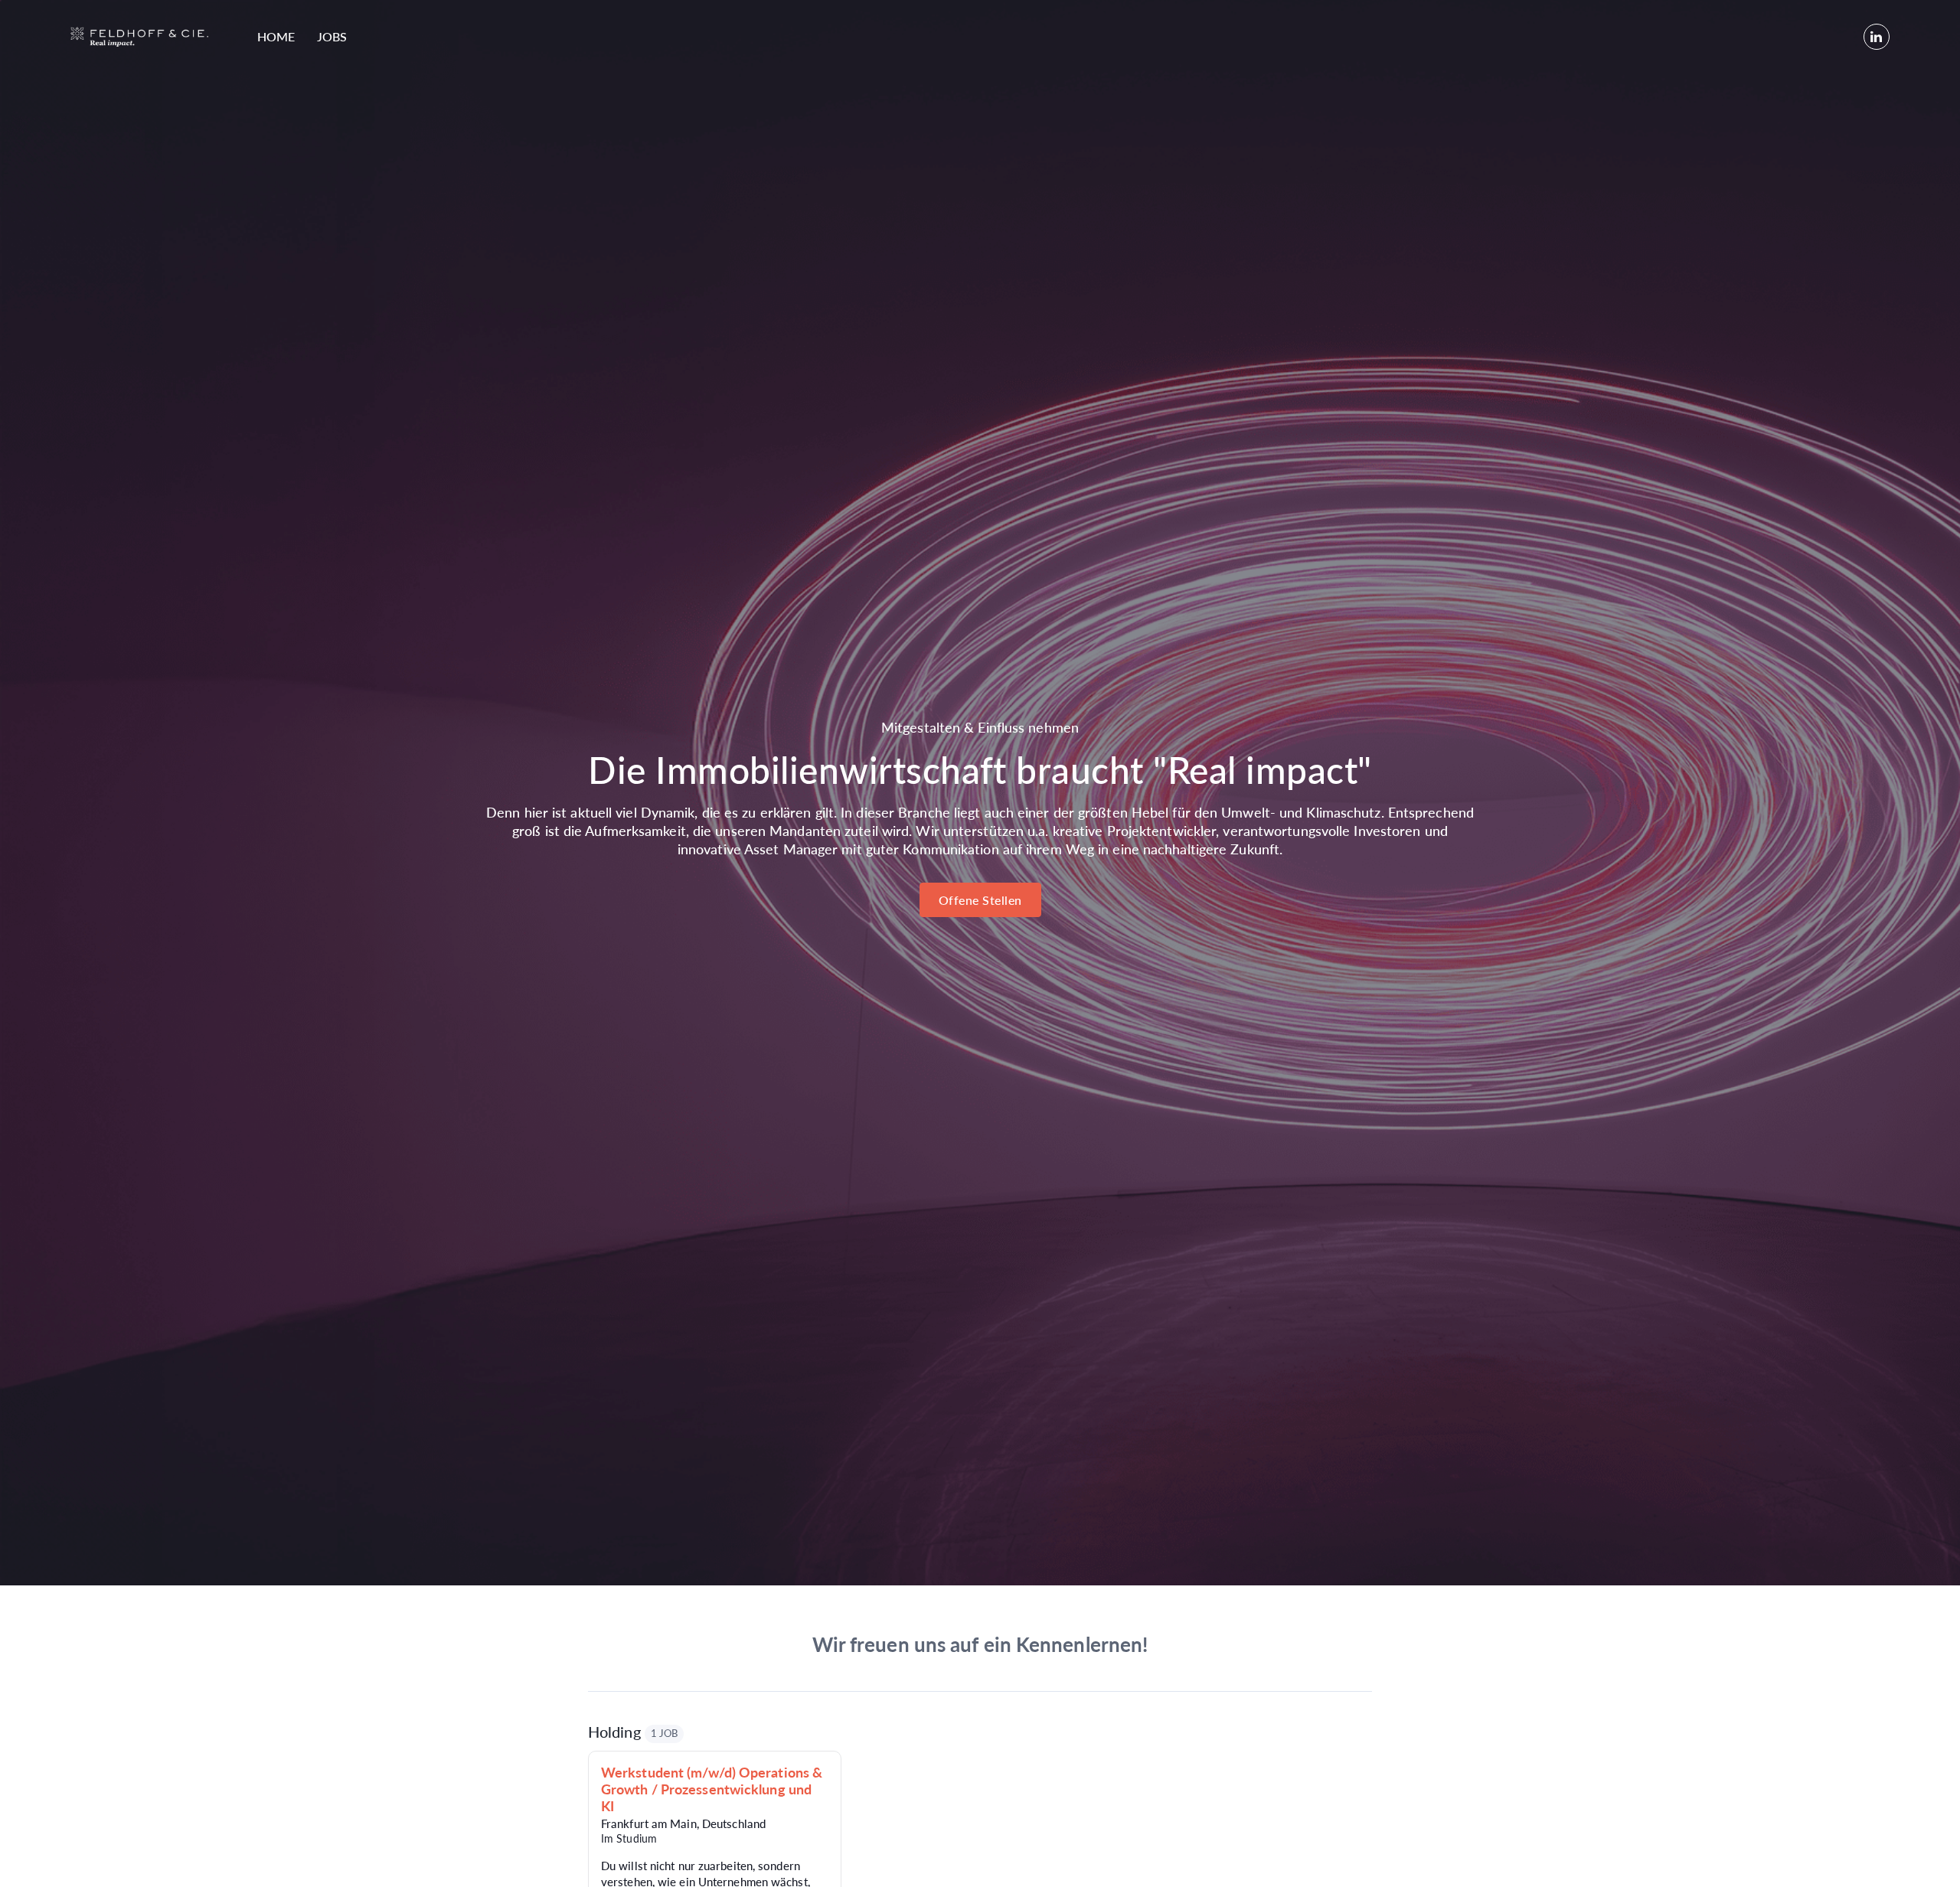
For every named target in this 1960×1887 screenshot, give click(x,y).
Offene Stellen (980, 900)
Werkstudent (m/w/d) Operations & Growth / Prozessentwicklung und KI (712, 1789)
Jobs (332, 36)
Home (276, 36)
